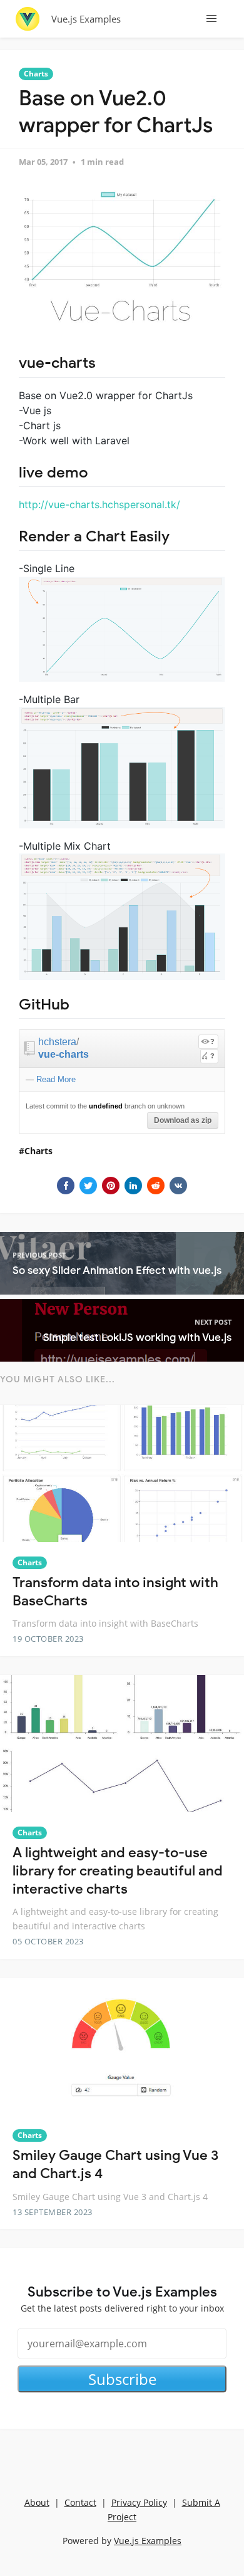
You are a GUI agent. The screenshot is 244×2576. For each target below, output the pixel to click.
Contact (80, 2502)
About (37, 2502)
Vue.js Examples (86, 19)
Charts (36, 74)
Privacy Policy (139, 2502)
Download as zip (183, 1120)
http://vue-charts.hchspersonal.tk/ (99, 504)
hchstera (57, 1042)
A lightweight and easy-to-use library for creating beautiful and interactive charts (118, 1870)
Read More (56, 1079)
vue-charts (64, 1054)
